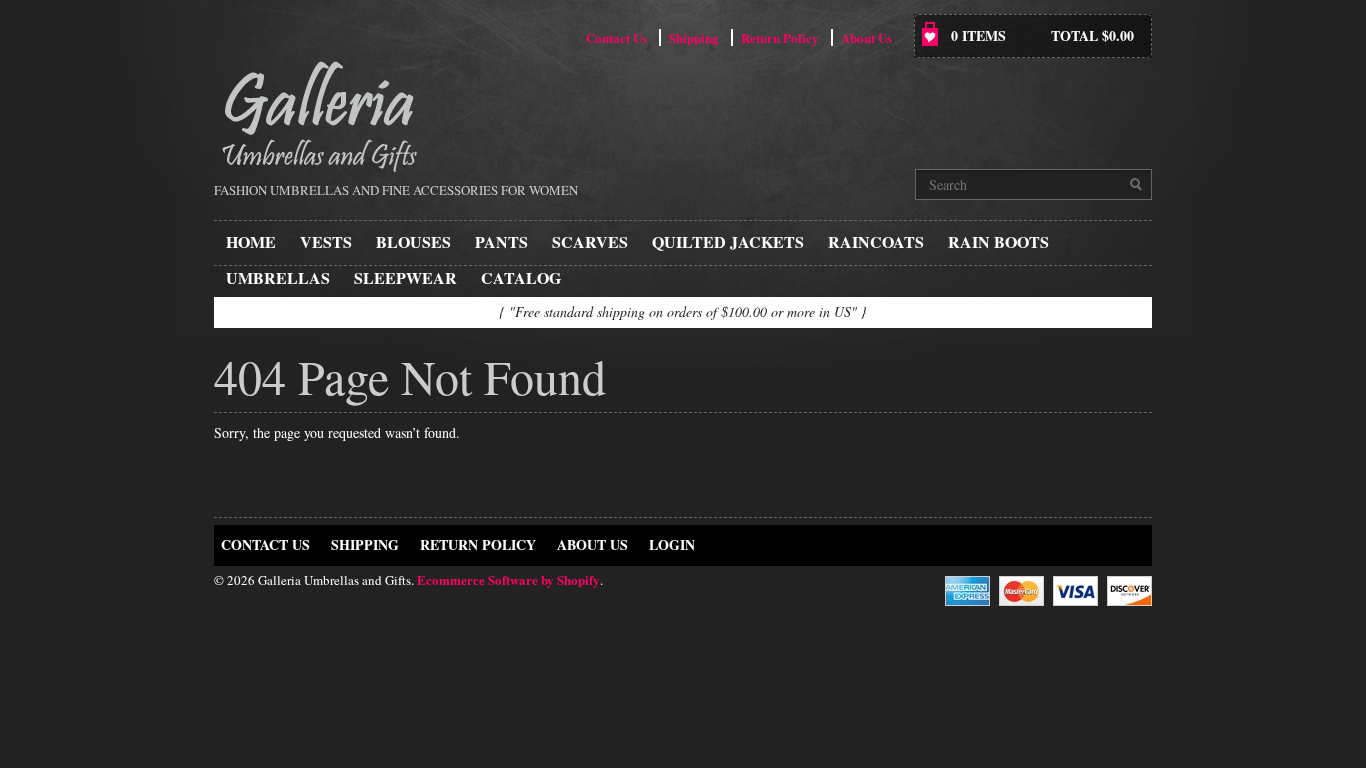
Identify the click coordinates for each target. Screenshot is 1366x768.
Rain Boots (998, 241)
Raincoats (876, 241)
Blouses (413, 241)
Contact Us (616, 37)
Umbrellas (278, 277)
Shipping (694, 37)
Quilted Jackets (728, 241)
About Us (866, 37)
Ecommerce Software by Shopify (508, 579)
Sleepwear (405, 277)
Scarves (590, 241)
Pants (501, 241)
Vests (326, 241)
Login (672, 544)
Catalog (521, 277)
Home (251, 241)
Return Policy (780, 37)
